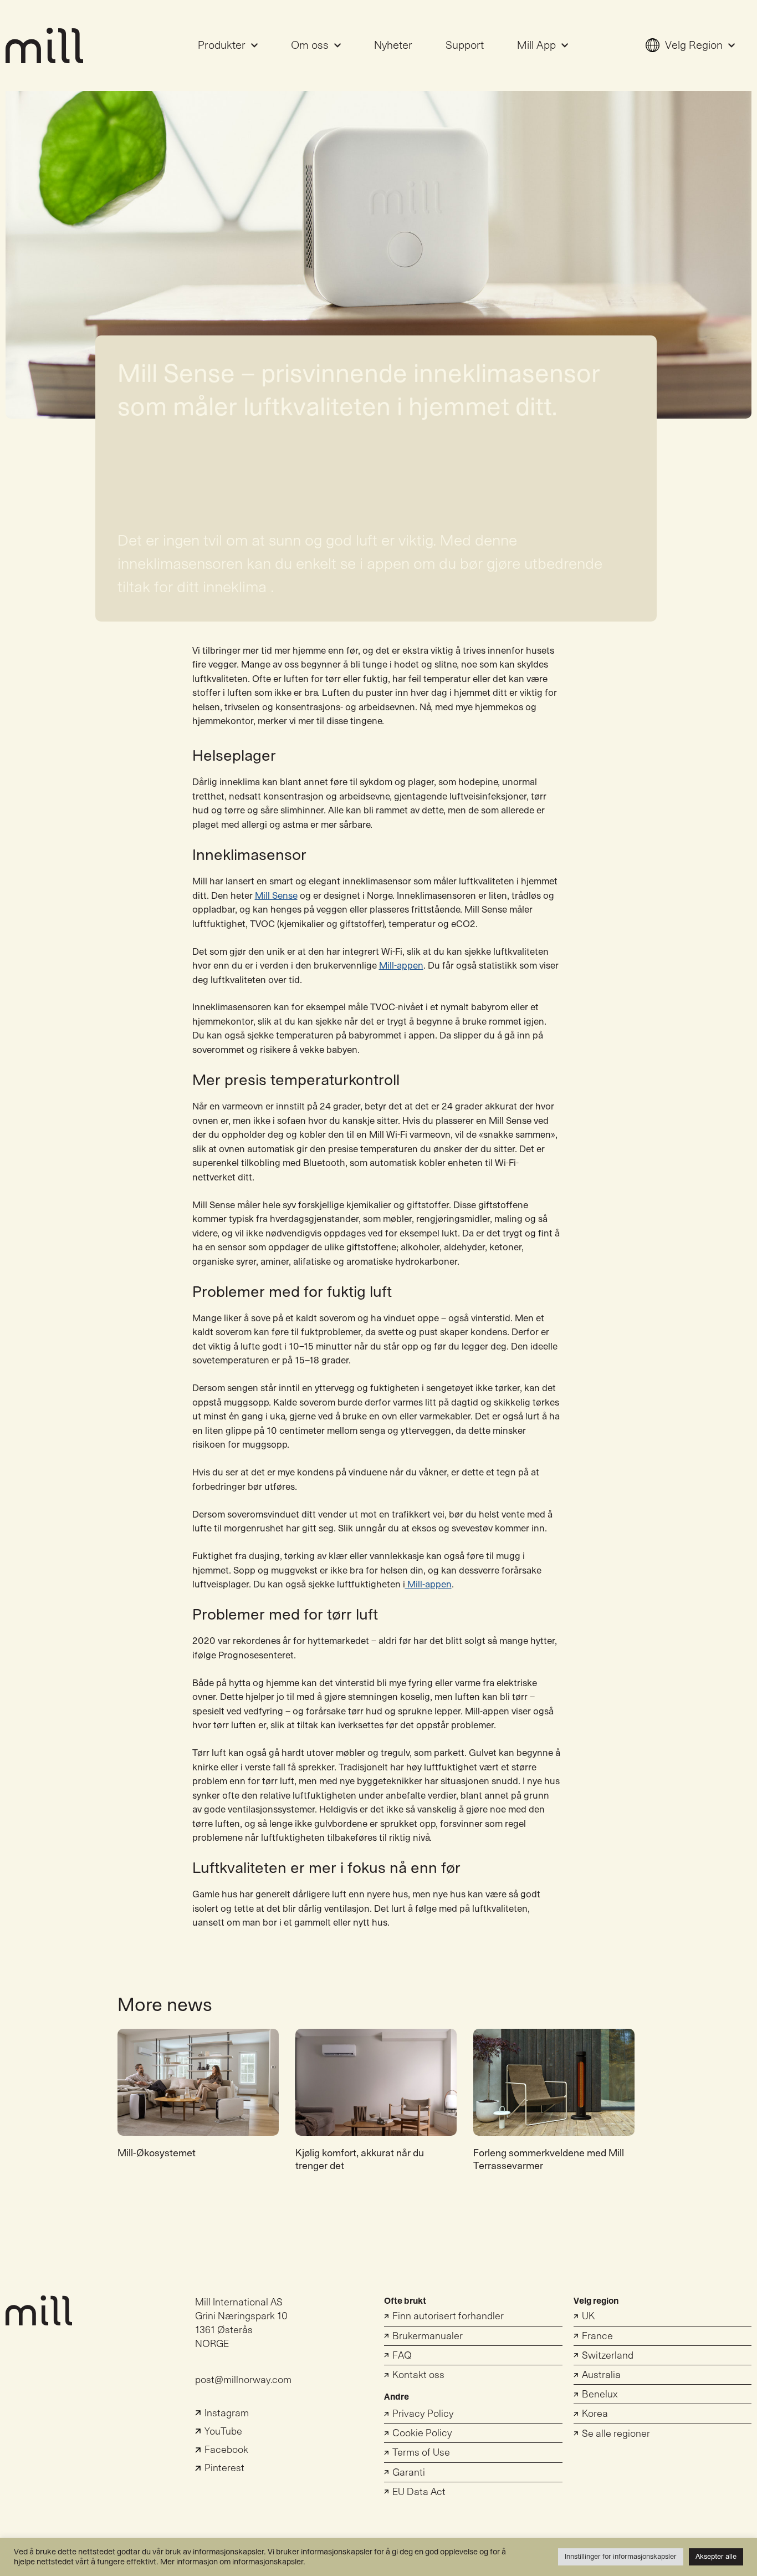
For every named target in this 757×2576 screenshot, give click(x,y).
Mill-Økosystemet (157, 2153)
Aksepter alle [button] (716, 2557)
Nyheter (393, 45)
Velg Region (694, 45)
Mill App (536, 45)
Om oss (310, 45)
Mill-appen (401, 966)
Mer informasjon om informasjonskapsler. (233, 2562)
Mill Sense (276, 896)
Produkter (222, 45)
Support (465, 45)
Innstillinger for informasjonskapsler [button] (621, 2557)
